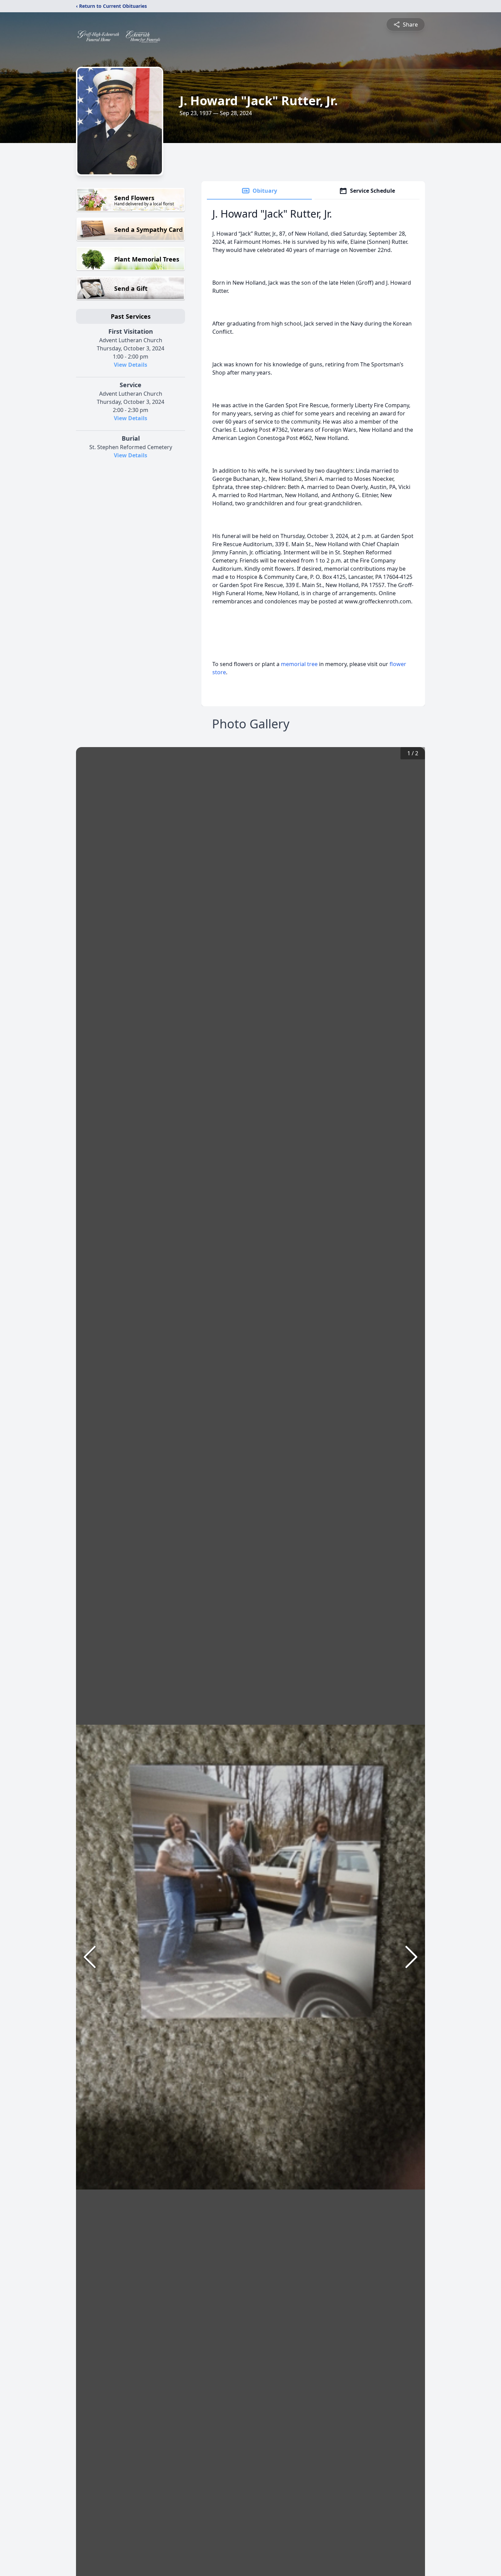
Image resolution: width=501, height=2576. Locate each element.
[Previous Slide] (90, 1957)
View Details (131, 365)
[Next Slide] (411, 1957)
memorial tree (299, 664)
